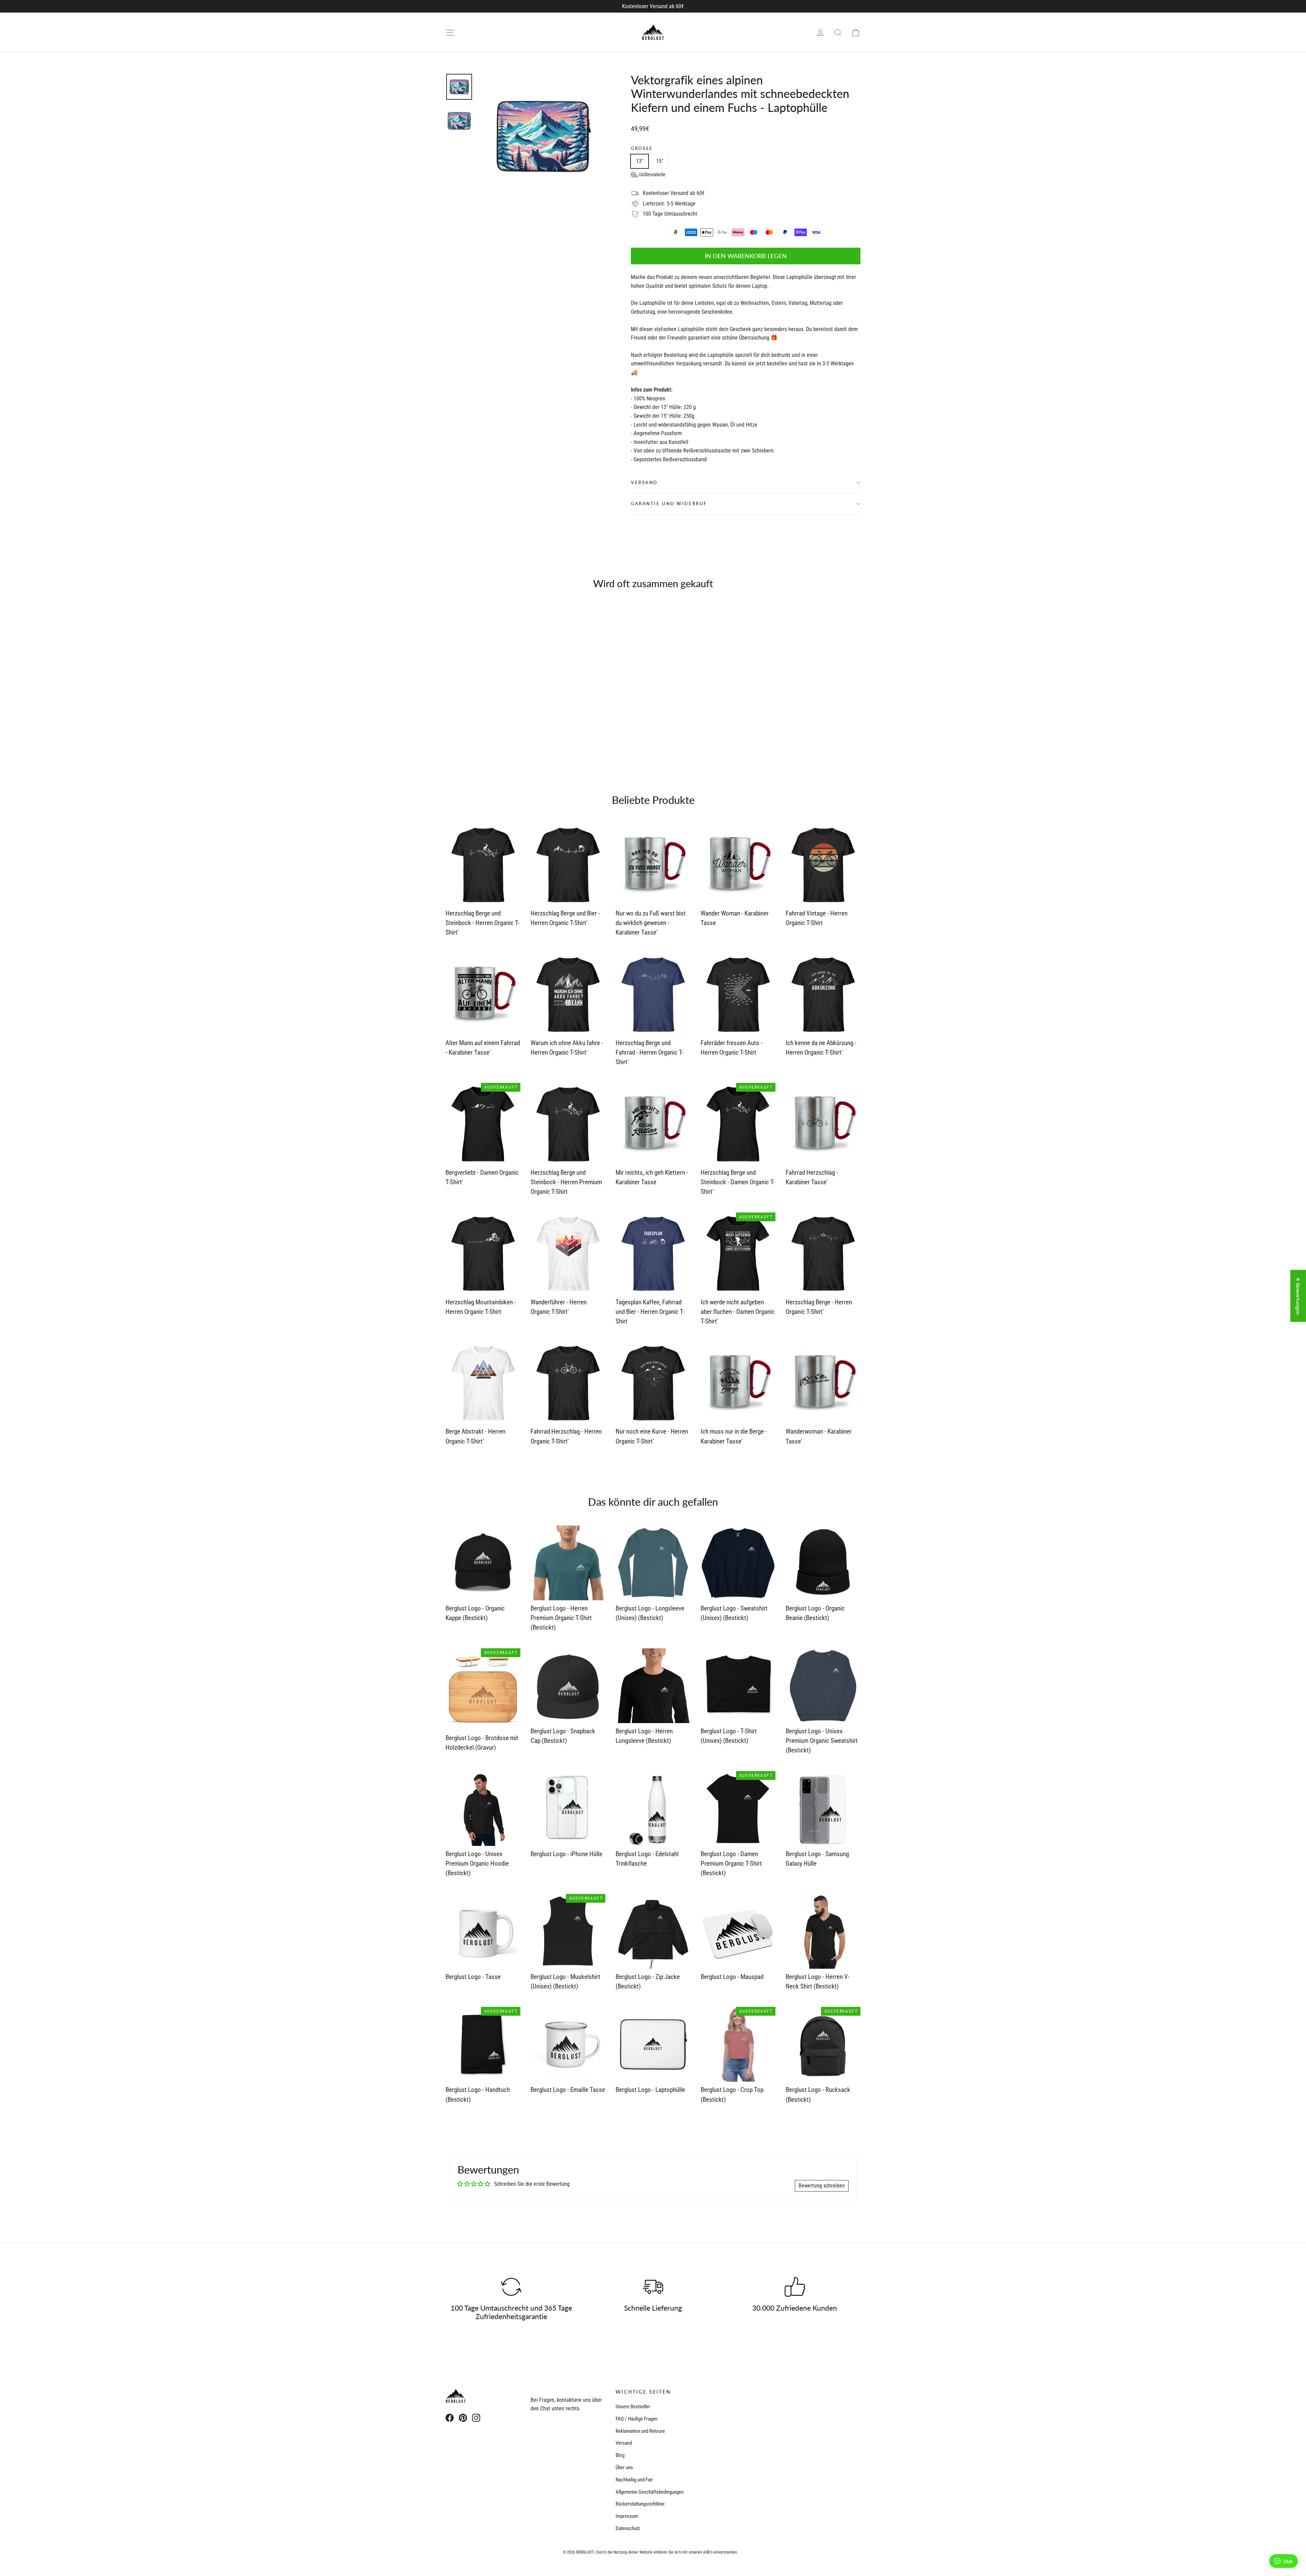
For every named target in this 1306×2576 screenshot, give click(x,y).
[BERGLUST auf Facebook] (450, 2417)
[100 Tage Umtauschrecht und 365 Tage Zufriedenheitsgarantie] (511, 2287)
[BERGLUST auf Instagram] (476, 2417)
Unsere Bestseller (633, 2407)
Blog (620, 2455)
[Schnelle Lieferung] (653, 2287)
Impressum (627, 2516)
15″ (660, 161)
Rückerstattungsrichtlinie (640, 2504)
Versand (644, 482)
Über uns (624, 2467)
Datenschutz (628, 2528)
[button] (648, 175)
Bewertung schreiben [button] (822, 2186)
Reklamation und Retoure (640, 2431)
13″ (640, 161)
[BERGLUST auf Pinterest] (463, 2417)
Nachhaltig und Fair (634, 2480)
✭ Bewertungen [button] (1298, 1296)
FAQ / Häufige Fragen (637, 2419)
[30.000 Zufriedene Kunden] (795, 2287)
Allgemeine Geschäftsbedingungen (650, 2492)
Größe (642, 148)
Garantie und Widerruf (669, 503)
